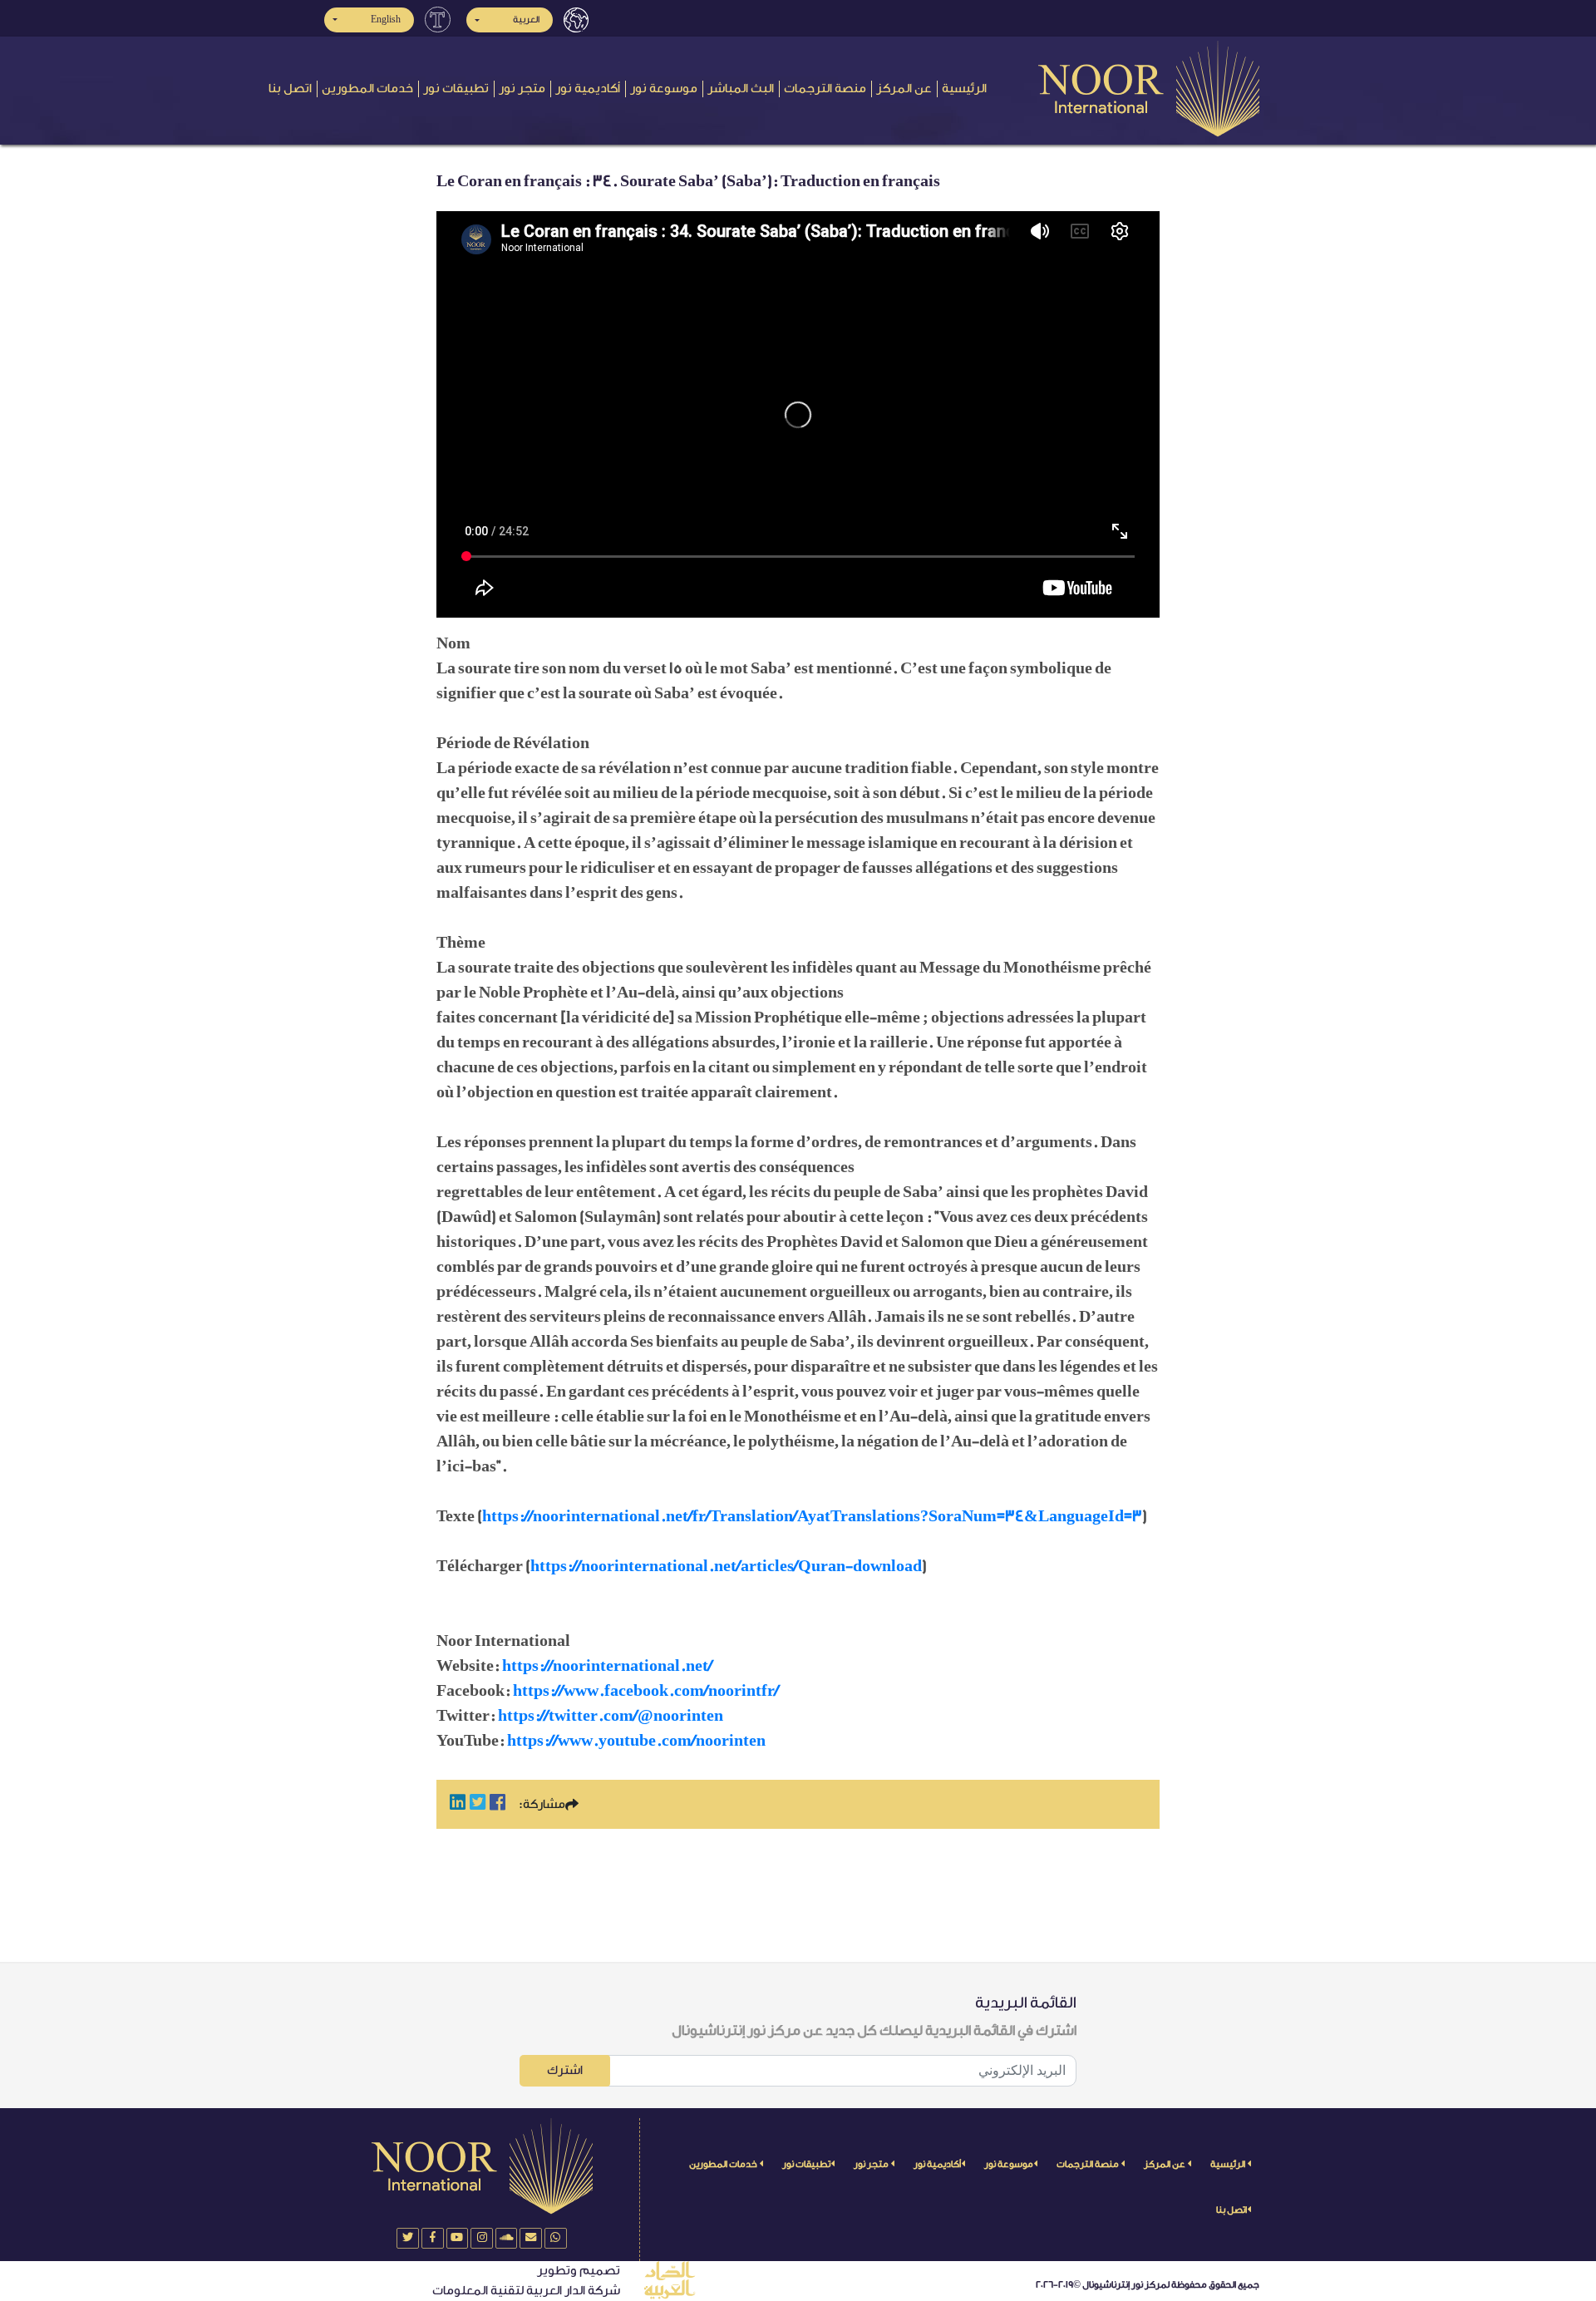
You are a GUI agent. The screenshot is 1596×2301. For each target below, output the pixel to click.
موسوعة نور (664, 89)
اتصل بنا (290, 89)
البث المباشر (741, 89)
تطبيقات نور (456, 89)
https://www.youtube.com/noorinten (636, 1741)
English (386, 20)
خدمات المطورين (367, 89)
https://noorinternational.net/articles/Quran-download (726, 1566)
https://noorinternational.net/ (607, 1666)
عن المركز (904, 89)
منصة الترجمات (825, 89)
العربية (526, 20)
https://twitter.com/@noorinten (611, 1716)
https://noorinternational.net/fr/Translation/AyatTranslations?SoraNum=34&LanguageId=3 (812, 1516)
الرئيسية (964, 89)
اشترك (565, 2070)
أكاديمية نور (588, 89)
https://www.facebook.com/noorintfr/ (646, 1691)
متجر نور (522, 89)
